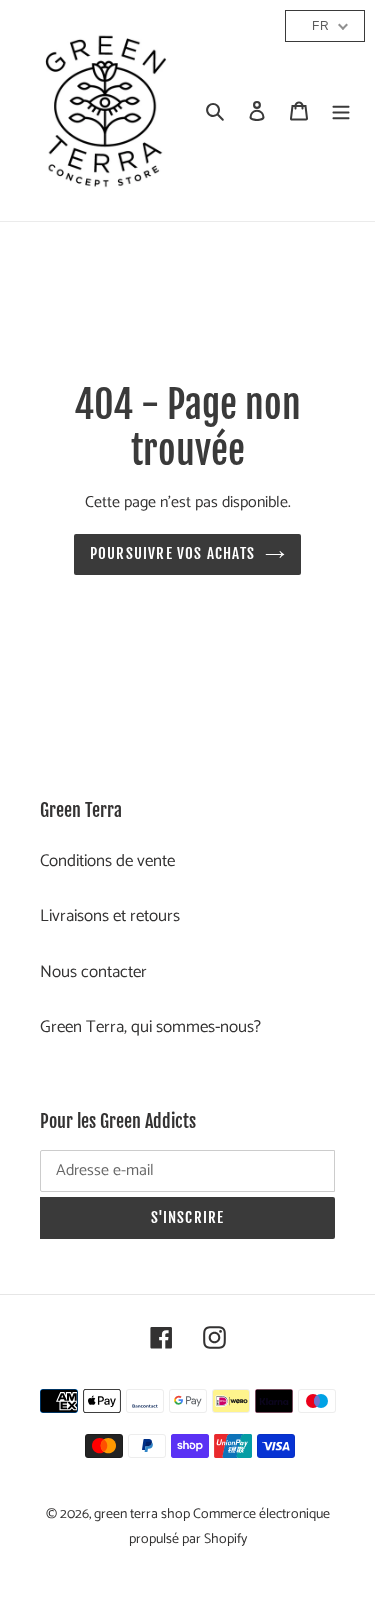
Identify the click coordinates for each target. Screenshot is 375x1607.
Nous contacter (93, 972)
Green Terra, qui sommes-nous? (150, 1027)
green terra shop (143, 1514)
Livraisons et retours (110, 916)
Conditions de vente (107, 861)
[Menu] (341, 111)
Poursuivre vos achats (172, 553)
